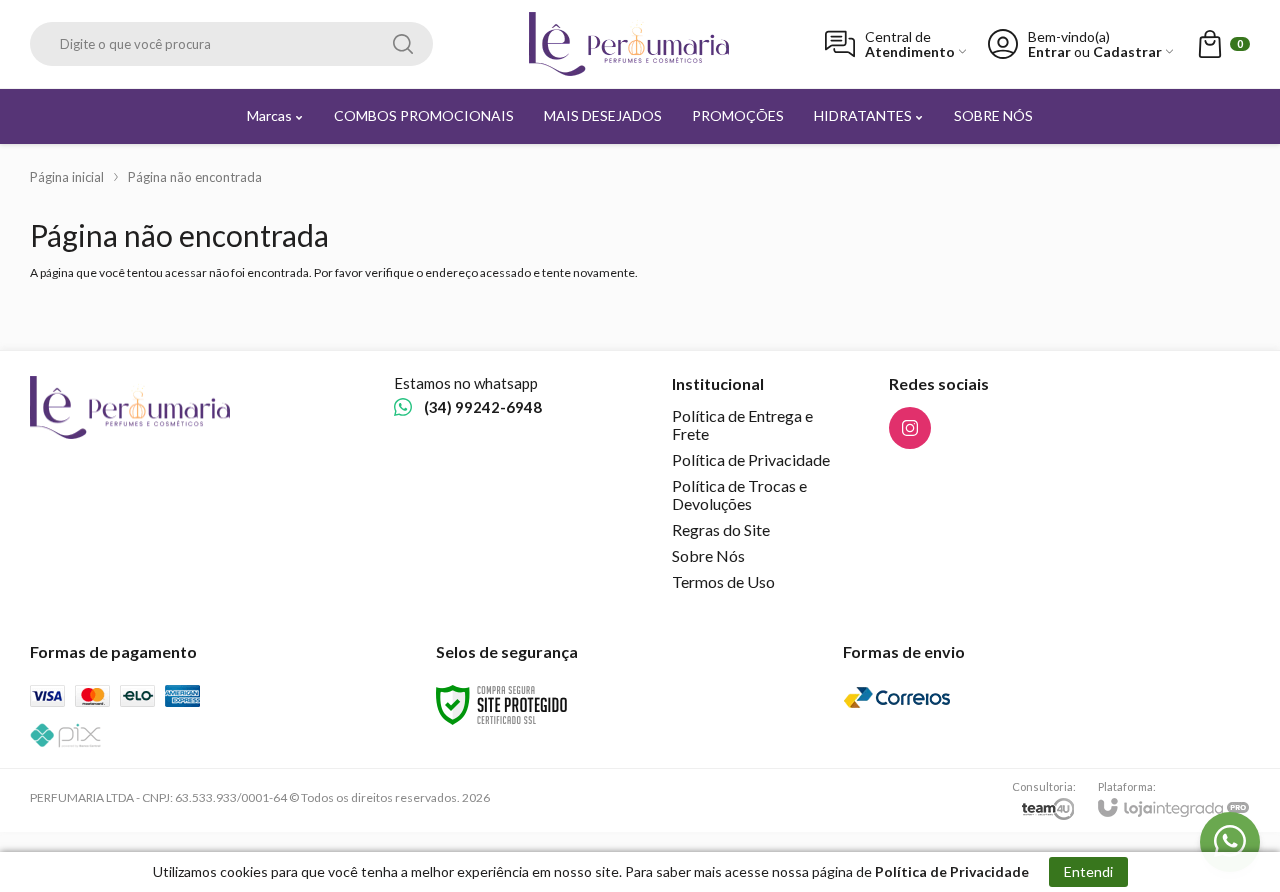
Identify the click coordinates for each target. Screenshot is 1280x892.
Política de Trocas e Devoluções (739, 494)
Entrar (1049, 51)
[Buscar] (403, 44)
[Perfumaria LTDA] (629, 44)
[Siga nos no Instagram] (910, 428)
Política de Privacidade (751, 459)
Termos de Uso (723, 581)
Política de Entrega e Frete (742, 424)
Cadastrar (1127, 51)
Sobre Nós (708, 555)
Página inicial (67, 177)
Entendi (1088, 871)
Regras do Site (721, 529)
